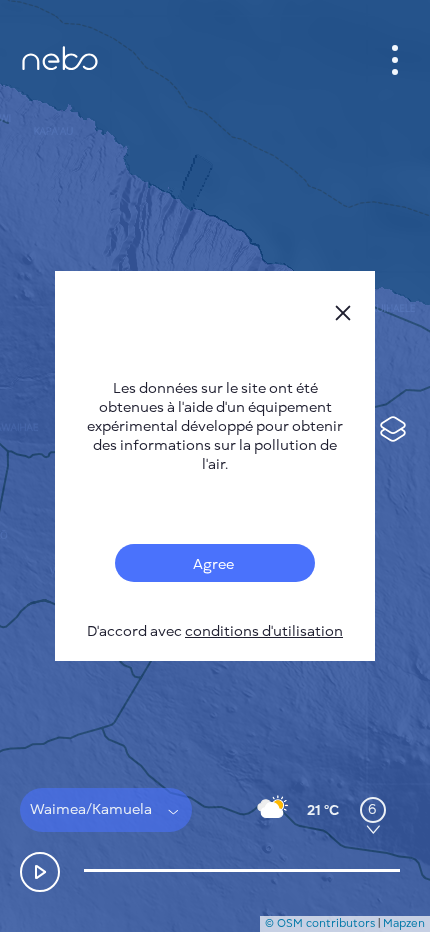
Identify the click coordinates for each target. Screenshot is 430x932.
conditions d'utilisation (264, 631)
